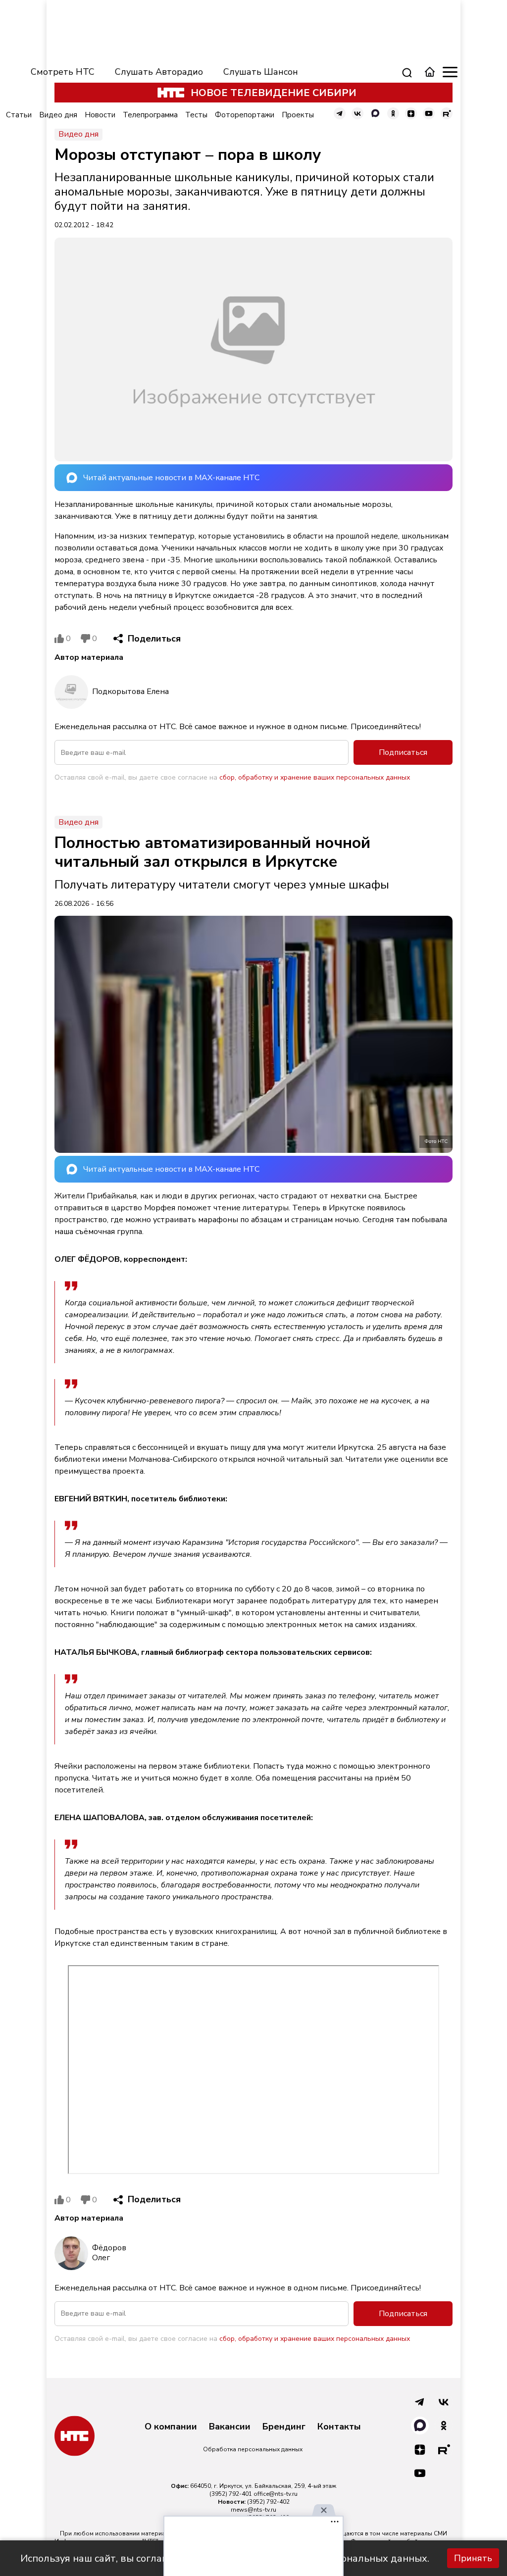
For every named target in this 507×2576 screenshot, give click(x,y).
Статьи (19, 115)
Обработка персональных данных (253, 2449)
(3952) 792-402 (268, 2502)
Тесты (196, 115)
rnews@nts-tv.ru (253, 2510)
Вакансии (230, 2427)
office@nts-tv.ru (276, 2494)
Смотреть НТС (63, 72)
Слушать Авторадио (159, 72)
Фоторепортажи (245, 115)
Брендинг (284, 2427)
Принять (473, 2558)
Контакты (339, 2427)
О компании (171, 2427)
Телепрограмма (150, 115)
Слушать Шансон (261, 72)
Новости (100, 115)
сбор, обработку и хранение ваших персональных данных (315, 777)
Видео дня (58, 115)
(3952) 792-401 (231, 2494)
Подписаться (403, 752)
